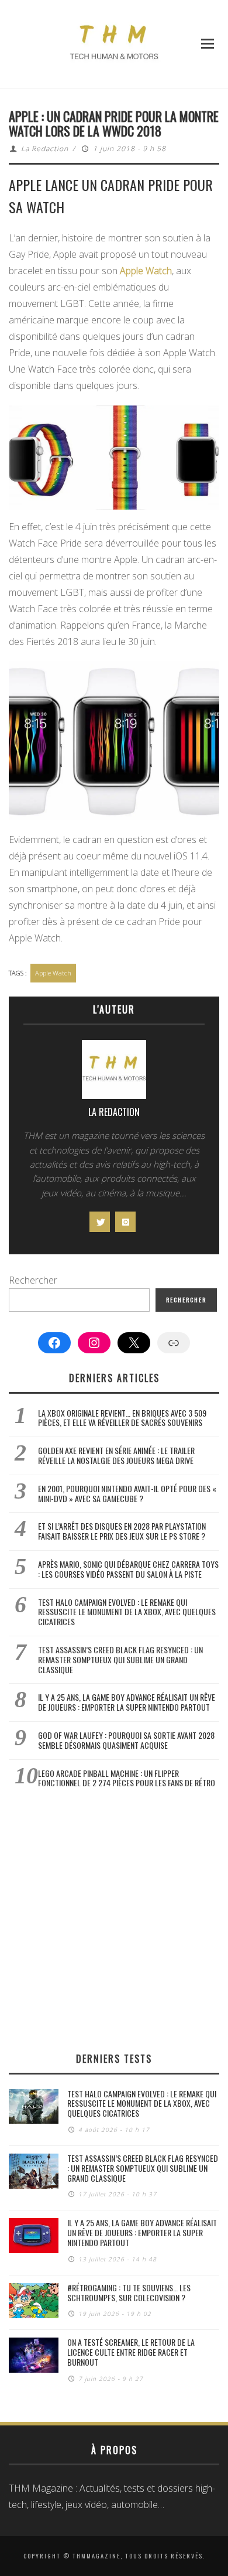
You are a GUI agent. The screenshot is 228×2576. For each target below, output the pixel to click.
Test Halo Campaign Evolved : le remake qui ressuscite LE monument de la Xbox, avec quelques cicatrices (127, 1612)
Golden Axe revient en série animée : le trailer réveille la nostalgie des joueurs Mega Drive (116, 1455)
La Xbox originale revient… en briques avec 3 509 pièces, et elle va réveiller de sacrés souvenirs (122, 1418)
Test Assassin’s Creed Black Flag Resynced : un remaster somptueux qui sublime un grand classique (120, 1659)
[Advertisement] (114, 1920)
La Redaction (45, 149)
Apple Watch (146, 271)
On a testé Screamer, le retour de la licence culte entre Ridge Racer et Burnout (131, 2352)
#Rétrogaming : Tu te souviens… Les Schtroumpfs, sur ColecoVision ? (129, 2292)
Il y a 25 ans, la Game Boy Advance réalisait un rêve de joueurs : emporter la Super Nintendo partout (127, 1702)
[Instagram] (125, 1222)
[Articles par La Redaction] (114, 1072)
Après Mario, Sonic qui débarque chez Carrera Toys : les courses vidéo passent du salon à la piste (128, 1569)
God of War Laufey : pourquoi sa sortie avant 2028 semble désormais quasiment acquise (126, 1740)
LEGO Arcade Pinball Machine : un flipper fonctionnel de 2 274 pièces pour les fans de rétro (127, 1778)
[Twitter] (100, 1222)
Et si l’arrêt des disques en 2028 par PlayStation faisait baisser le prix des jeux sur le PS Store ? (122, 1531)
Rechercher (33, 1280)
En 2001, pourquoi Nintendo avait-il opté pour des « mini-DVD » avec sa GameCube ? (127, 1493)
